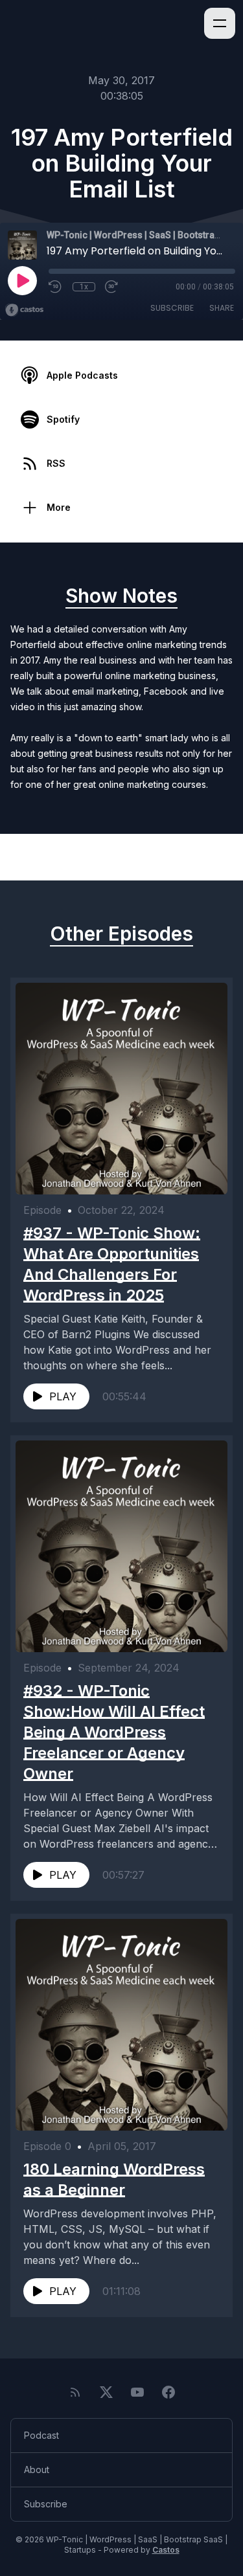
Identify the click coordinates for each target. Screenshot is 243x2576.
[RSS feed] (75, 2392)
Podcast (41, 2435)
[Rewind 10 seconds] (56, 287)
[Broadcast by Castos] (24, 310)
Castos (166, 2550)
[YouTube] (137, 2392)
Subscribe (172, 308)
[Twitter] (106, 2392)
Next (206, 857)
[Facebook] (168, 2392)
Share (222, 308)
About (37, 2470)
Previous (47, 857)
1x (84, 287)
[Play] (22, 280)
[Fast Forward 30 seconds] (112, 287)
